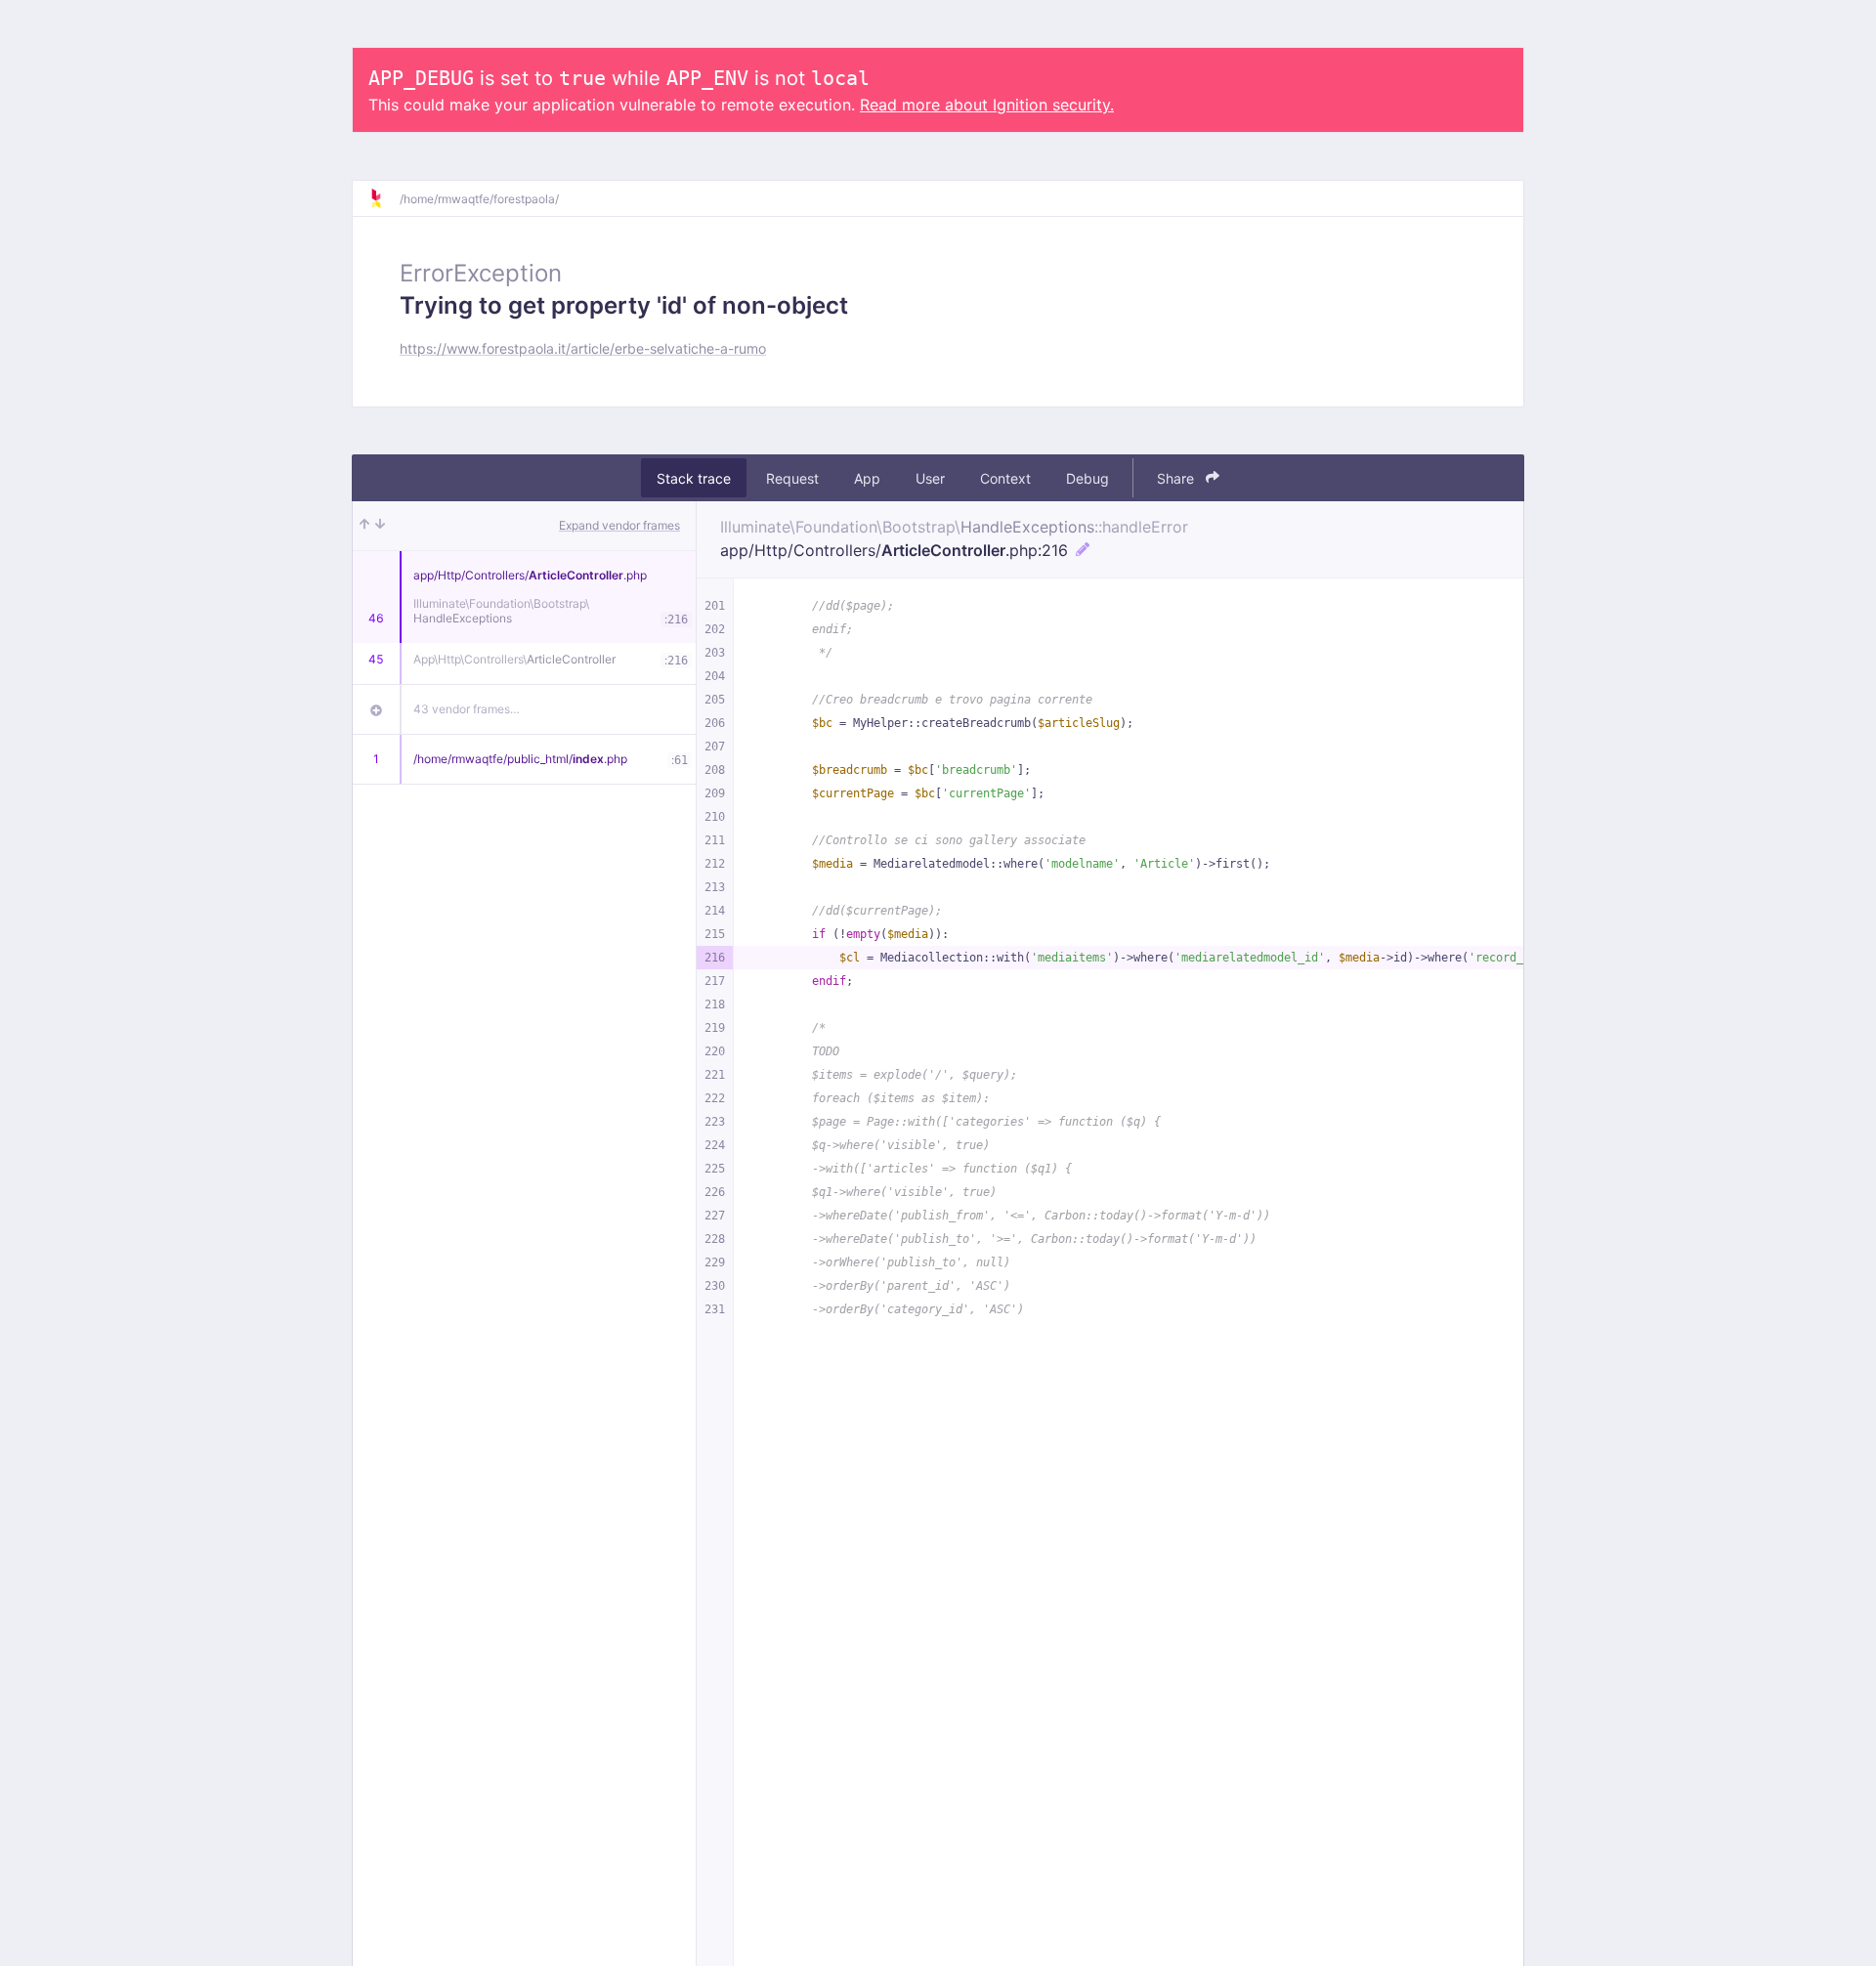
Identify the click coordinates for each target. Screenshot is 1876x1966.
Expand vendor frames (619, 525)
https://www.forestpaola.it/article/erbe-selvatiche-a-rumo (583, 348)
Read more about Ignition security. (987, 105)
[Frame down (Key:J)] (380, 526)
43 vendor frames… (467, 709)
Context (1005, 478)
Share (1177, 478)
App (867, 478)
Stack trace (694, 478)
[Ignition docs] (384, 198)
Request (792, 478)
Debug (1087, 478)
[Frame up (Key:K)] (364, 526)
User (930, 478)
